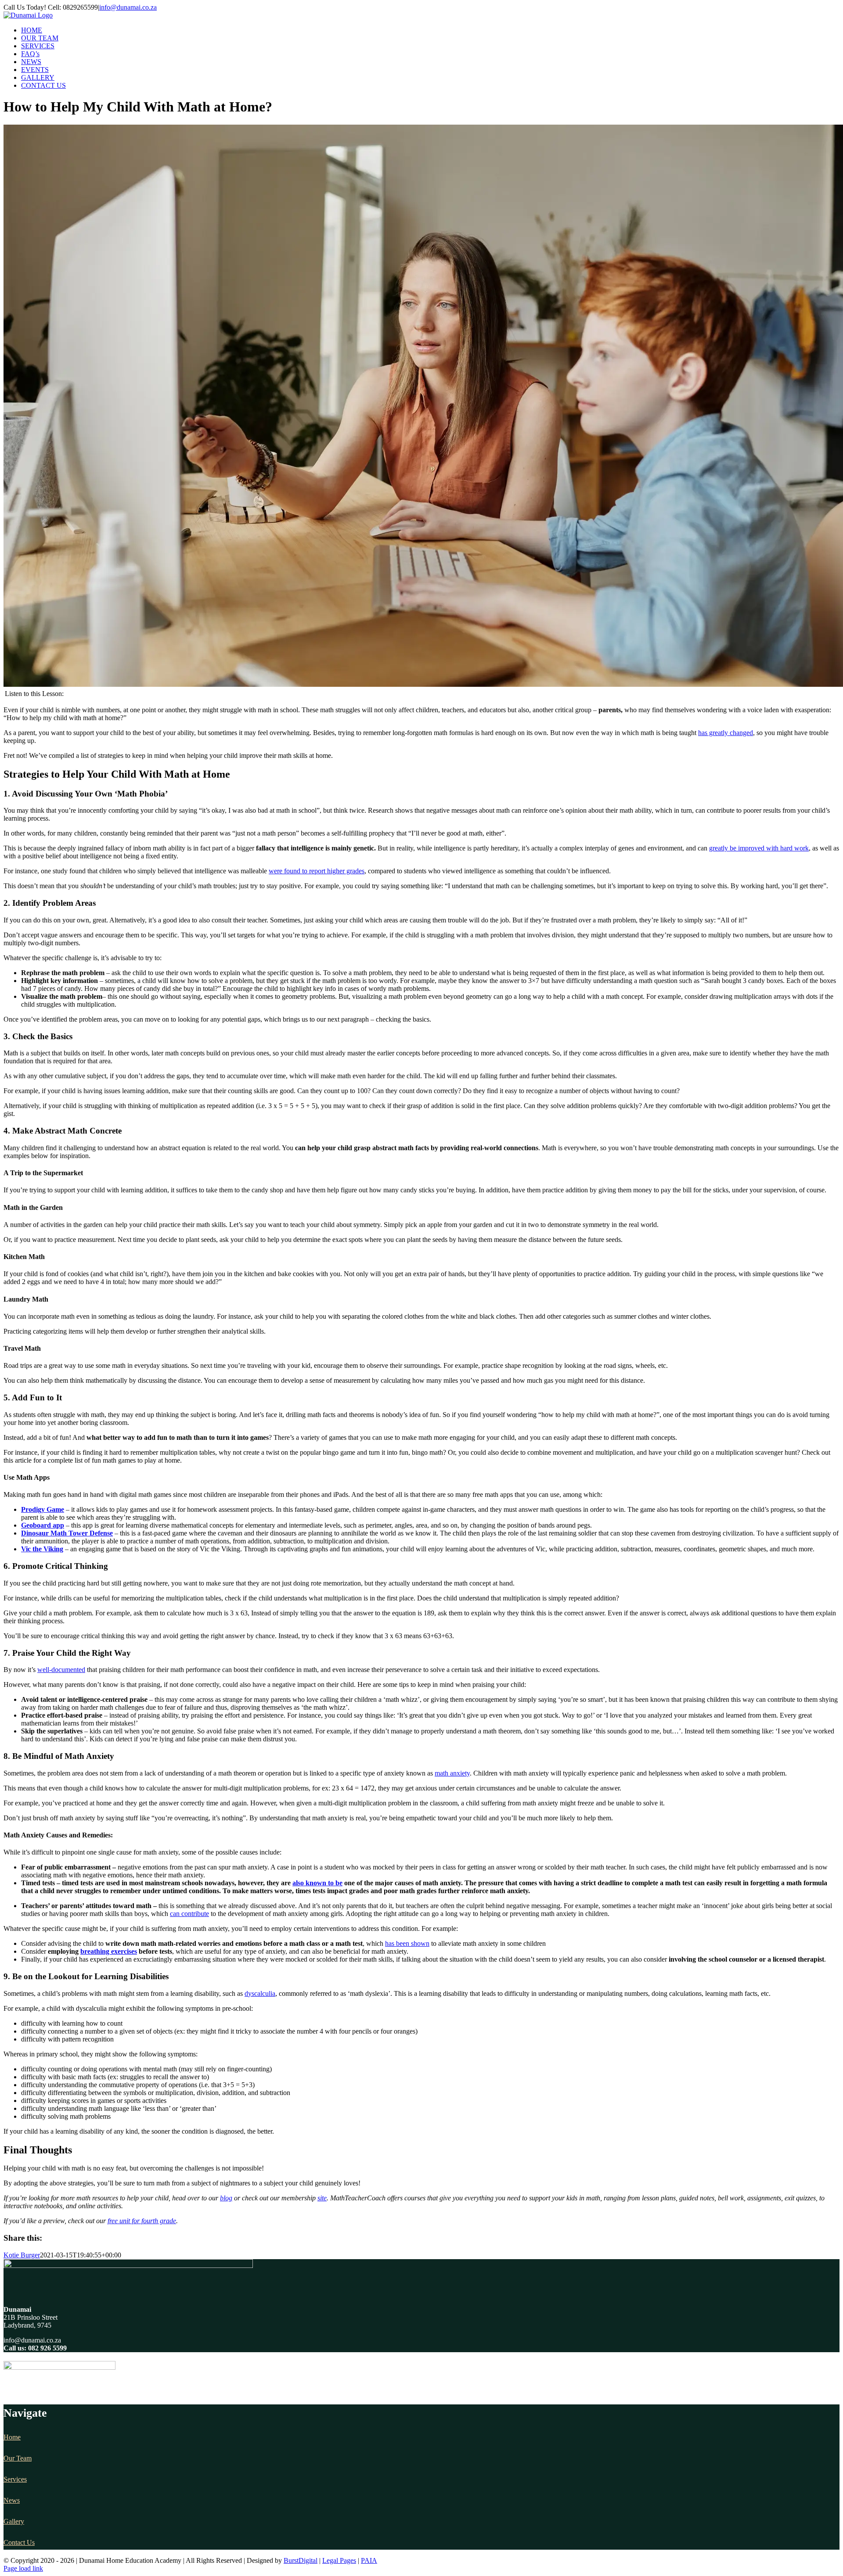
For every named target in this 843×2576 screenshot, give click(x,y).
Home (12, 2437)
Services (15, 2479)
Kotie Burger (22, 2255)
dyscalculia (260, 1993)
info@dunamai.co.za (128, 7)
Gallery (14, 2521)
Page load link (23, 2568)
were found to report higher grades (317, 871)
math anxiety (452, 1773)
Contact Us (19, 2542)
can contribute (189, 1914)
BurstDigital (301, 2560)
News (12, 2500)
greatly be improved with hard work (759, 848)
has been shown (407, 1943)
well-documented (61, 1670)
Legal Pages (339, 2560)
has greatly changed (726, 733)
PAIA (369, 2560)
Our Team (18, 2458)
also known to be (317, 1883)
